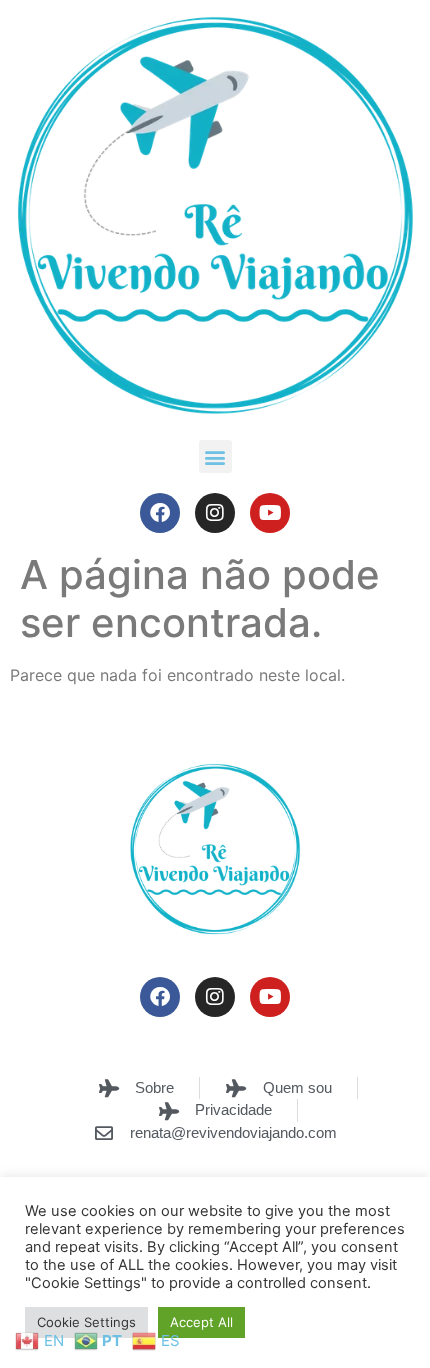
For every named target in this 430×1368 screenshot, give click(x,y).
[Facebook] (160, 513)
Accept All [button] (201, 1322)
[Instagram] (215, 513)
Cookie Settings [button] (86, 1322)
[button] (215, 456)
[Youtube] (270, 513)
